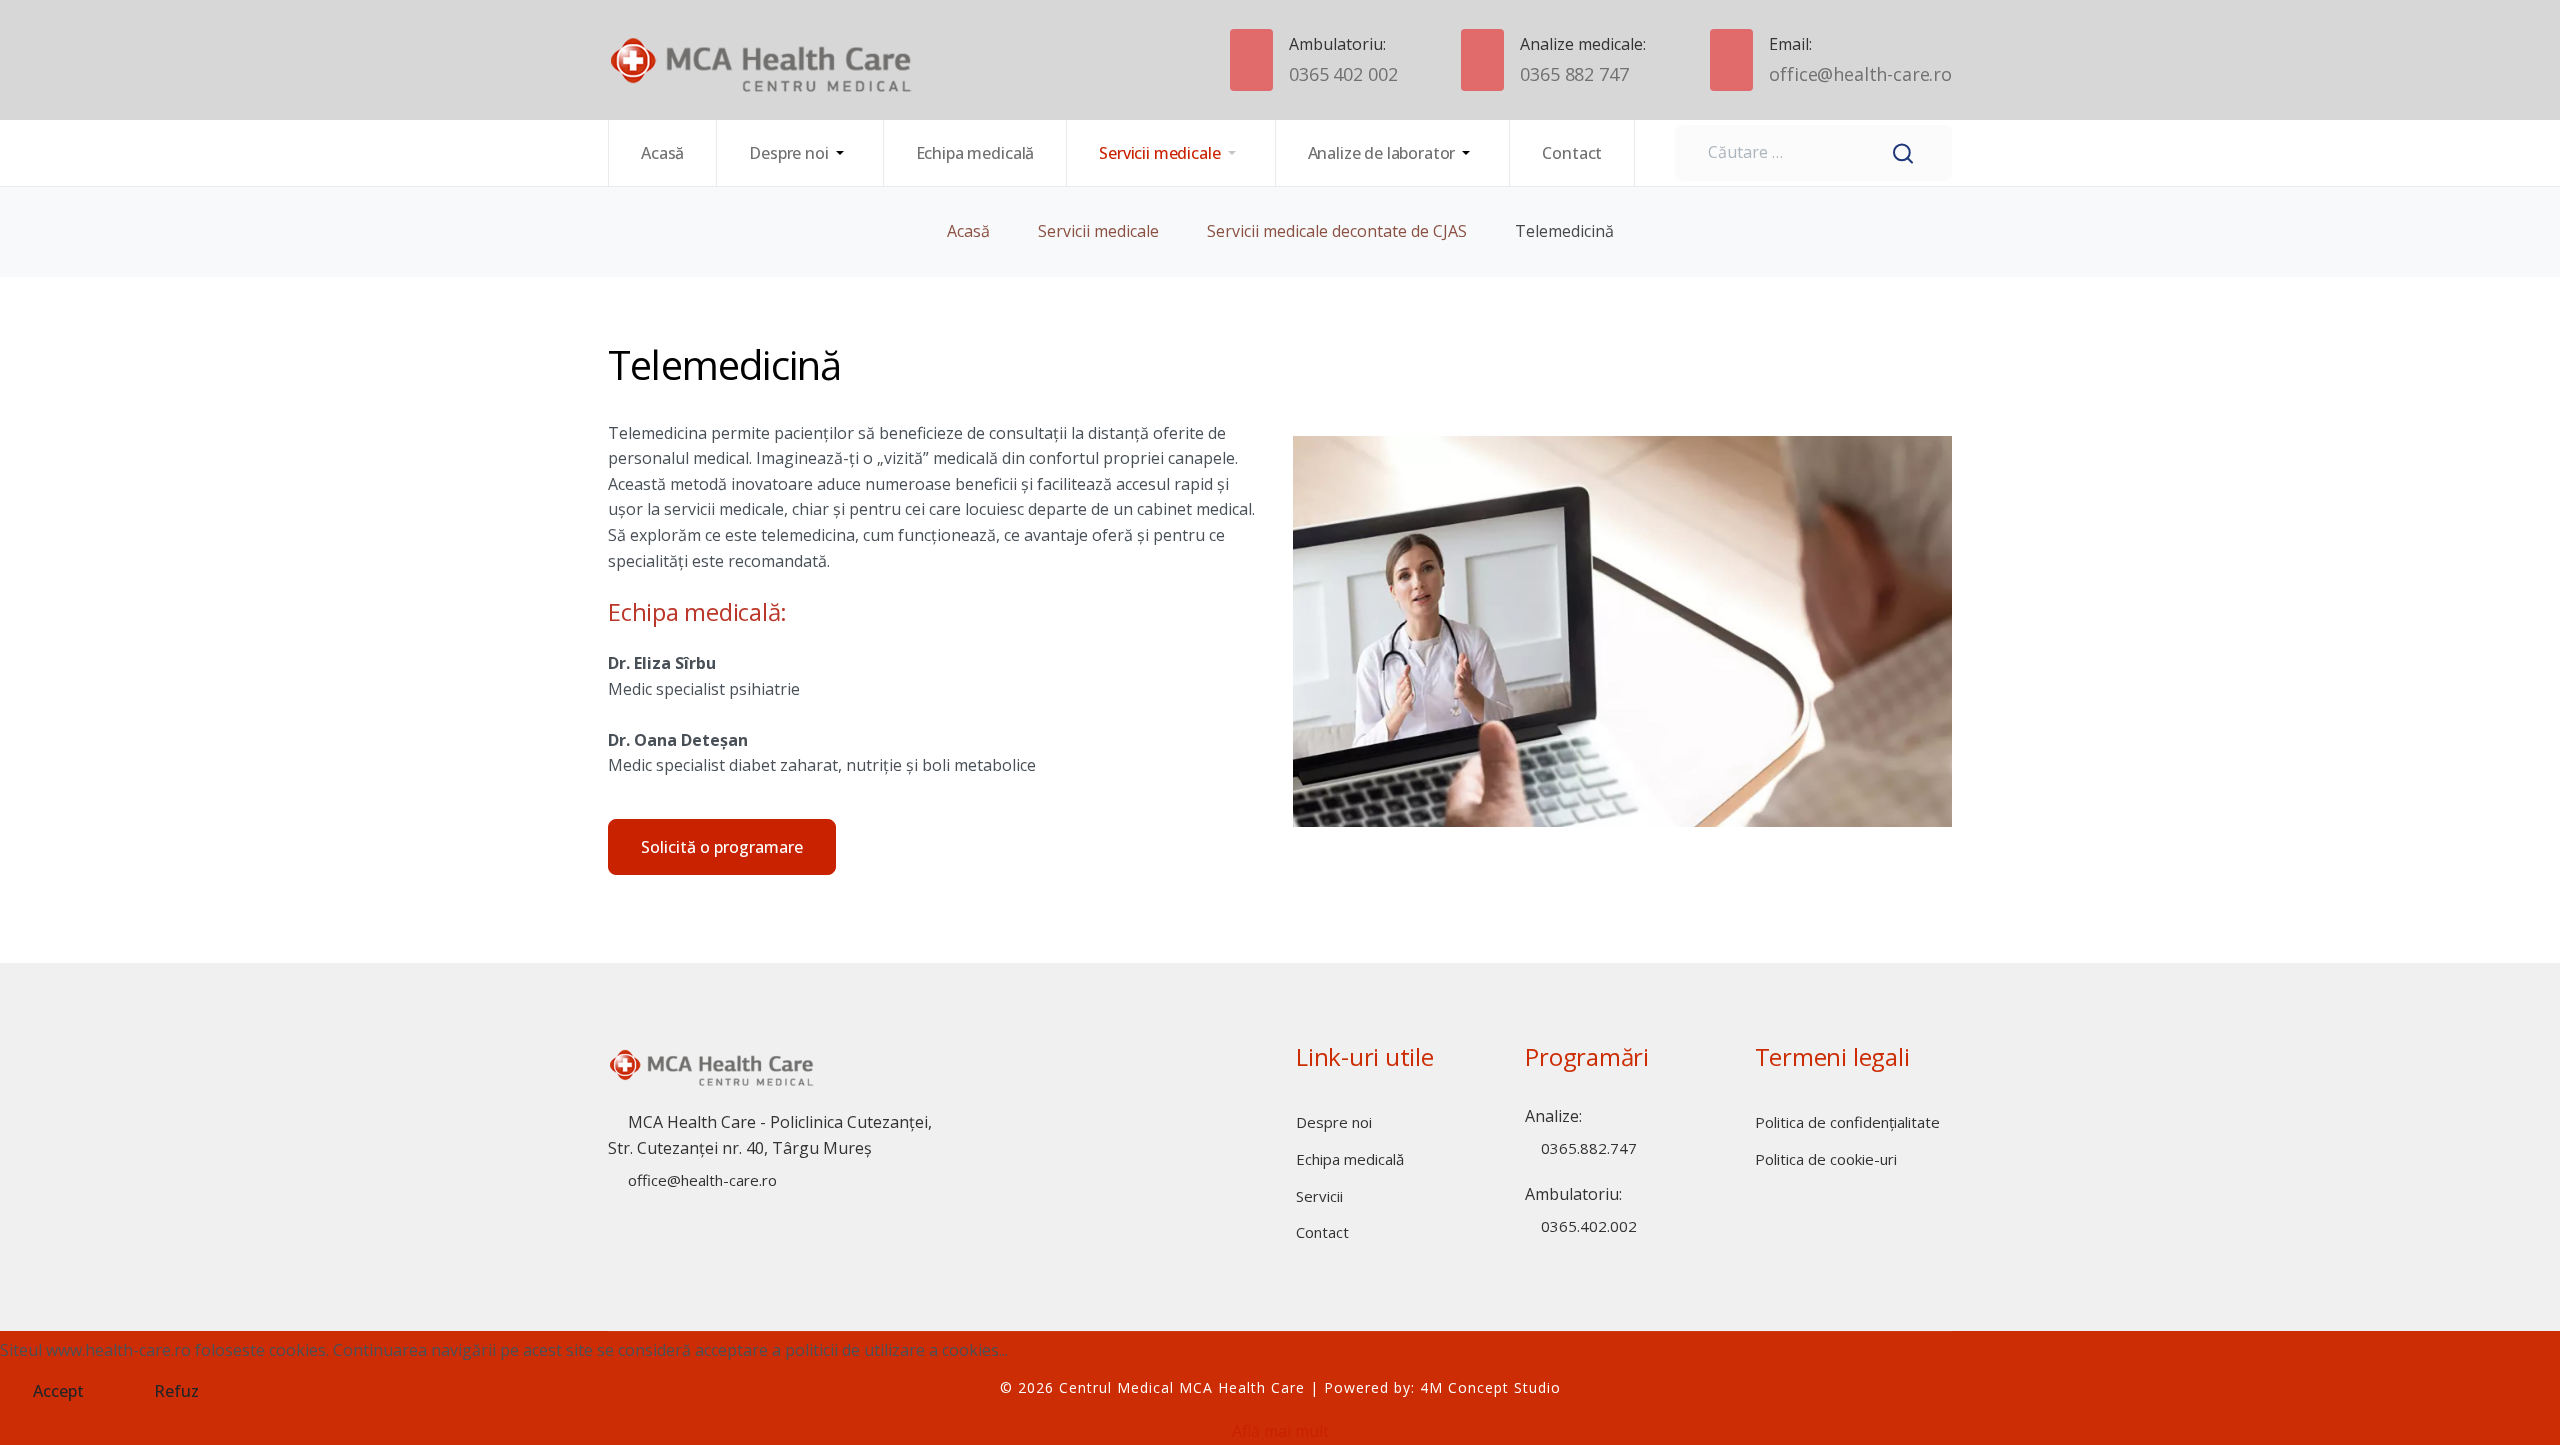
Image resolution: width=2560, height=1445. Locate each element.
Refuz (176, 1391)
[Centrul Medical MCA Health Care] (713, 1076)
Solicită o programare (722, 847)
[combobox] (1813, 153)
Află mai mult (1280, 1431)
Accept (58, 1391)
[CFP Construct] (713, 60)
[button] (800, 153)
